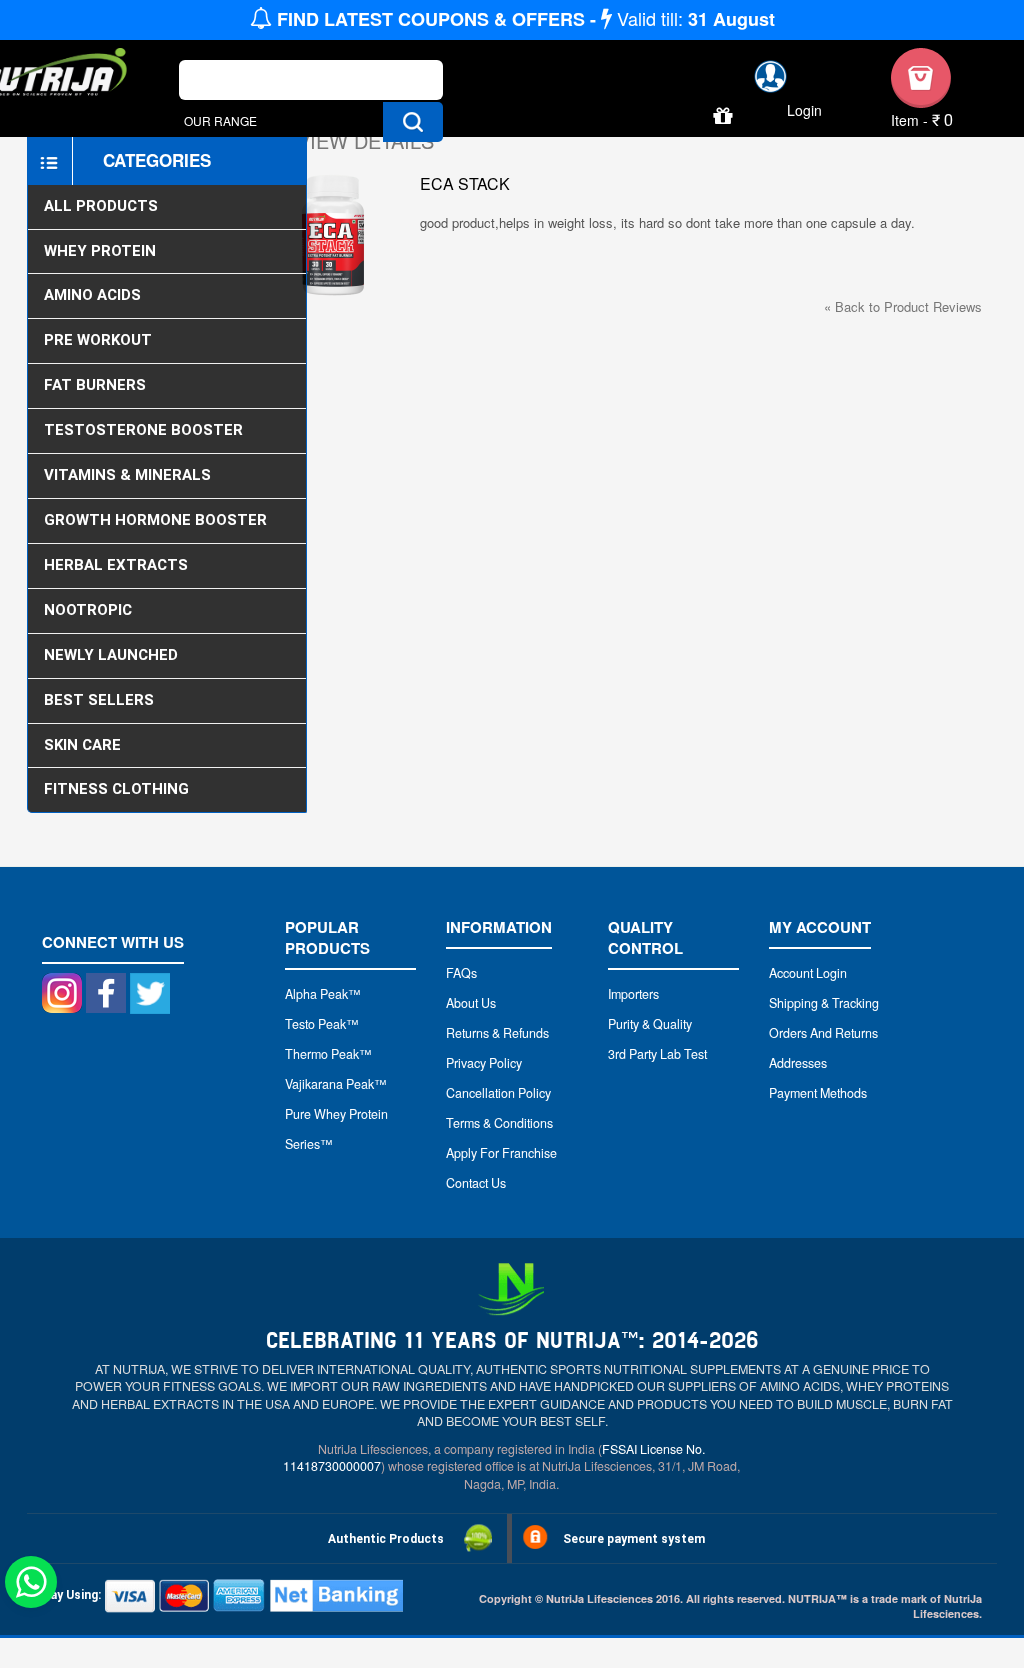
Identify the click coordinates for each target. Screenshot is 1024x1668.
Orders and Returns (823, 1033)
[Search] (413, 122)
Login (804, 110)
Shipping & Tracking (824, 1003)
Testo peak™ (322, 1024)
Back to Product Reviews (903, 306)
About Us (471, 1003)
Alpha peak (316, 994)
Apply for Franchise (501, 1153)
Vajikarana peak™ (336, 1084)
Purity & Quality (650, 1024)
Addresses (798, 1063)
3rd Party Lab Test (657, 1054)
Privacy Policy (484, 1063)
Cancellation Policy (498, 1093)
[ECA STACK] (332, 235)
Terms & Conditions (499, 1123)
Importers (633, 994)
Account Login (808, 973)
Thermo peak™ (328, 1054)
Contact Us (476, 1183)
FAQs (461, 973)
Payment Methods (818, 1093)
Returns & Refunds (497, 1033)
